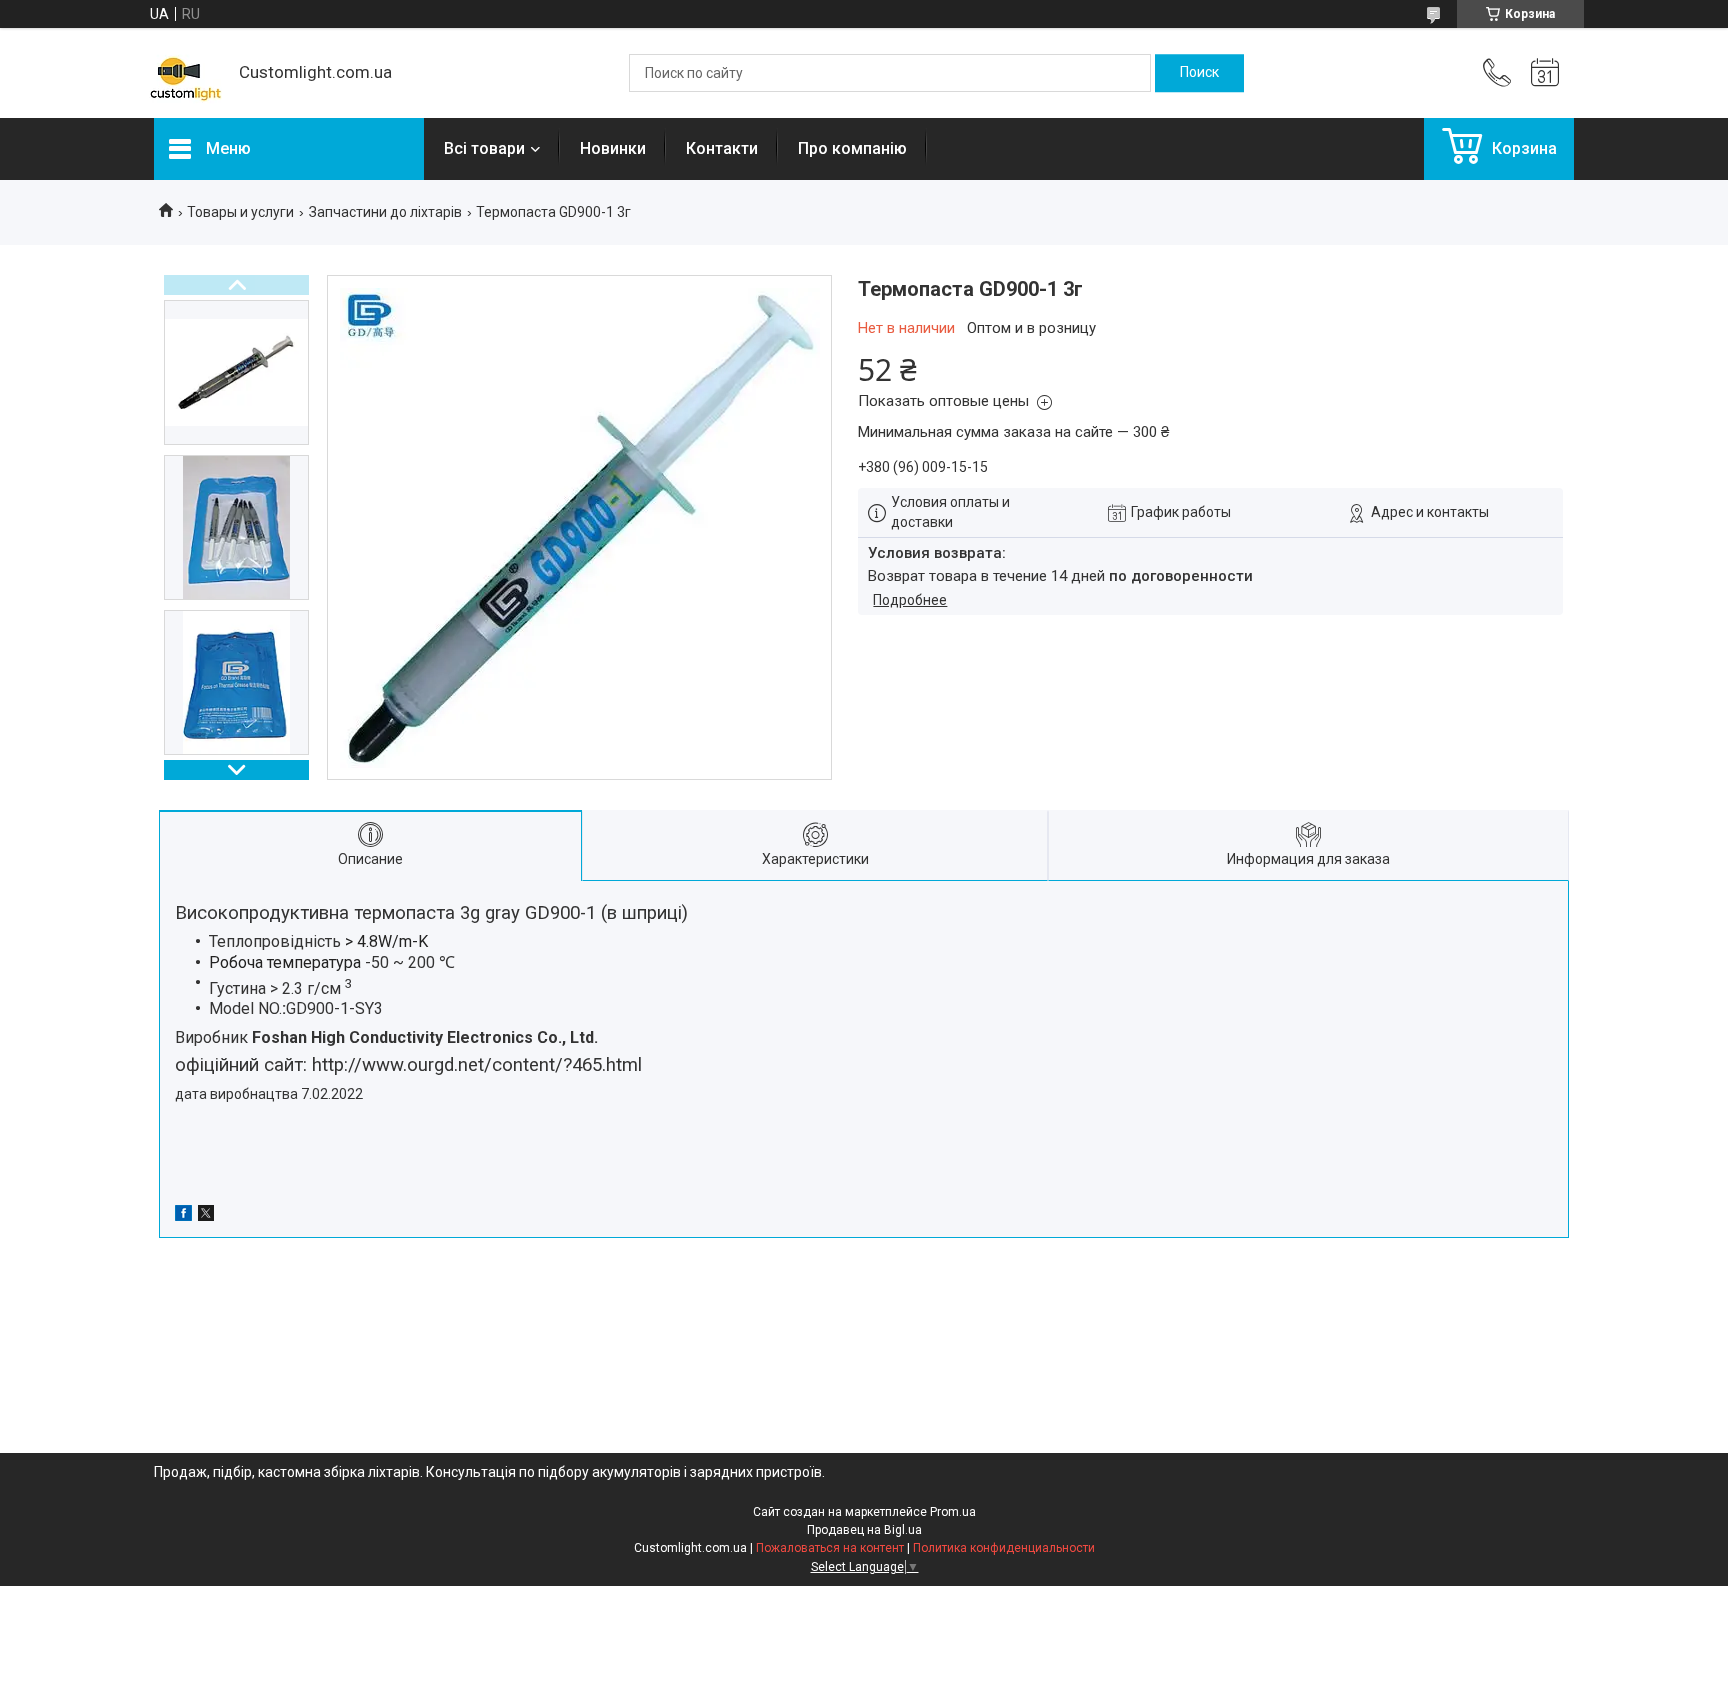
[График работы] (1545, 73)
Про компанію (852, 148)
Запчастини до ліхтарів (385, 212)
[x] (206, 1216)
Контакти (722, 148)
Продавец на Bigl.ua (864, 1530)
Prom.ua (953, 1512)
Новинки (613, 148)
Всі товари (484, 148)
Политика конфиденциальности (1004, 1548)
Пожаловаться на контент (830, 1548)
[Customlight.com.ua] (186, 73)
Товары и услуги (240, 212)
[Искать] (1199, 73)
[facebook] (183, 1216)
